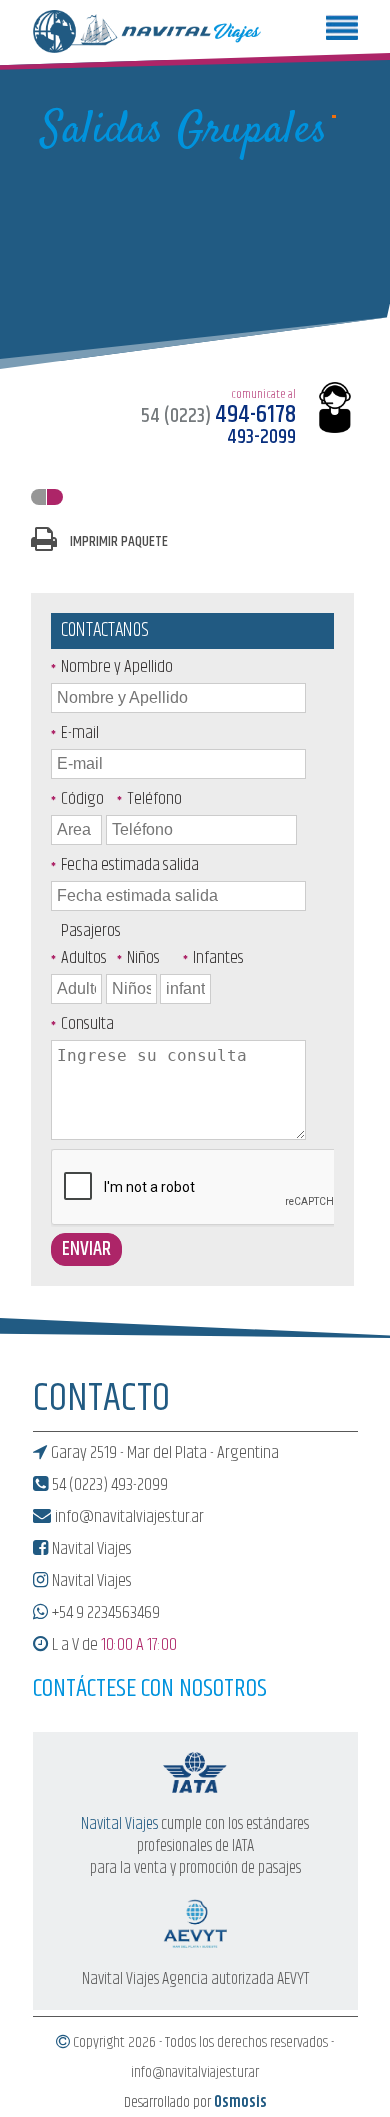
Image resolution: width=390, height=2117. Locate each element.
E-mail (80, 733)
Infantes (216, 958)
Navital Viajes (90, 1549)
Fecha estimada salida (130, 865)
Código (82, 799)
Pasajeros (91, 931)
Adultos (84, 958)
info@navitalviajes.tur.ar (128, 1517)
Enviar (86, 1249)
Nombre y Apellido (117, 667)
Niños (143, 958)
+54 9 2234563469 (104, 1613)
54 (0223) (218, 416)
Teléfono (150, 799)
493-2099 (261, 437)
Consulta (87, 1024)
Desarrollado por (195, 2103)
